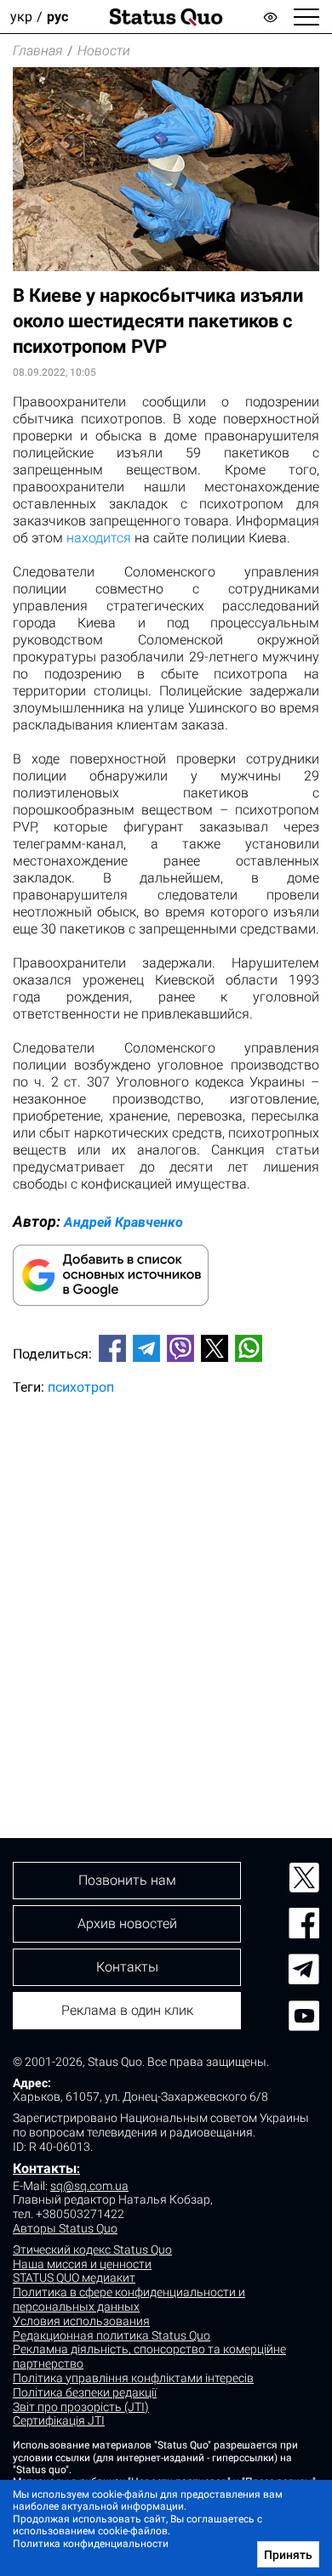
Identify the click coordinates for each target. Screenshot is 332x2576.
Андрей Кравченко (123, 1222)
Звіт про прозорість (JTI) (81, 2407)
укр (21, 17)
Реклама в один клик (127, 2010)
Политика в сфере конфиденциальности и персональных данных (129, 2299)
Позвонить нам (127, 1880)
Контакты (45, 2168)
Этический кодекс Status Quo (92, 2250)
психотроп (81, 1387)
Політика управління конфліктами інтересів (133, 2378)
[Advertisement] (166, 1588)
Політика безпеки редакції (85, 2392)
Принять (288, 2555)
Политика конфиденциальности (91, 2544)
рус (57, 17)
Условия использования (81, 2321)
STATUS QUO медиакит (74, 2278)
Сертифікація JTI (59, 2420)
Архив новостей (127, 1923)
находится (99, 538)
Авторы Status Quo (65, 2228)
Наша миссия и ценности (82, 2264)
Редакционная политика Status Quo (112, 2335)
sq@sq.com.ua (89, 2186)
